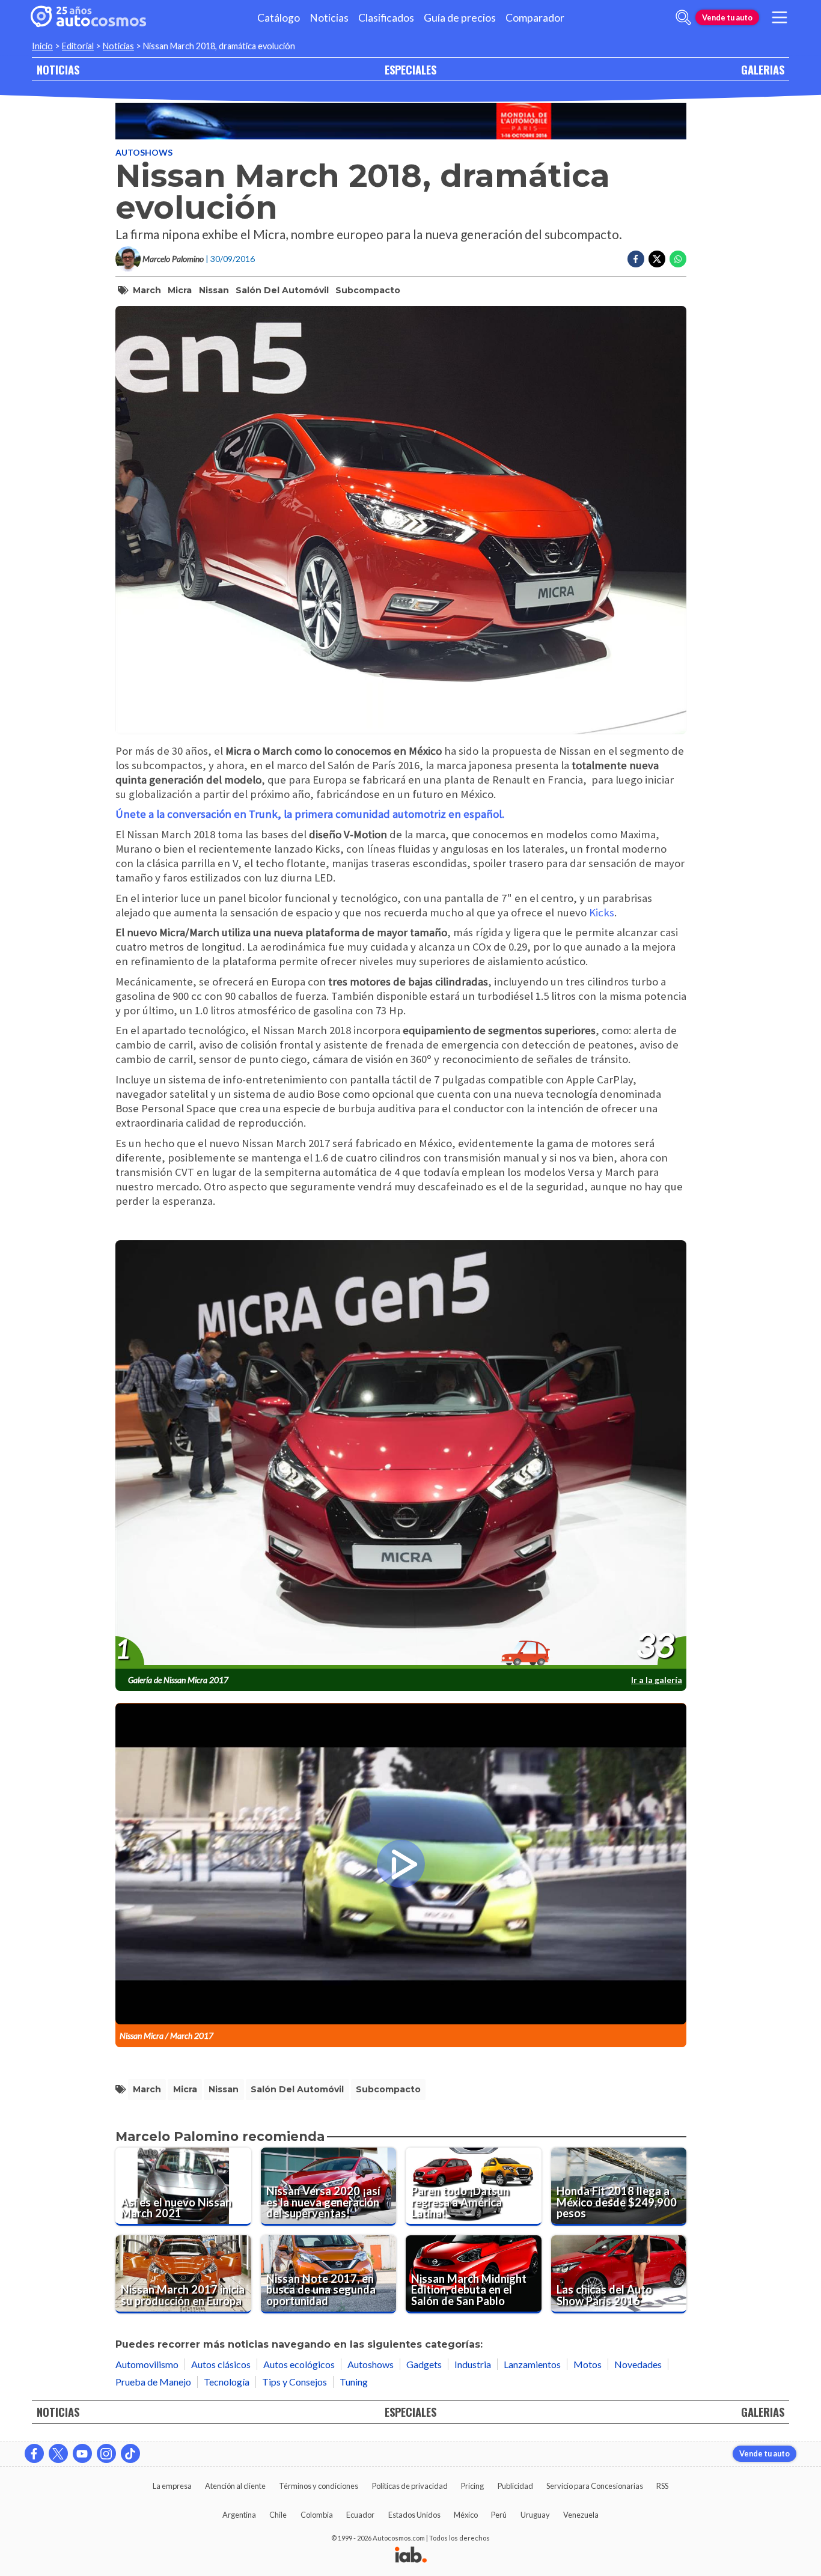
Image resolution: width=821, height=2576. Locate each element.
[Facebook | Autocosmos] (34, 2453)
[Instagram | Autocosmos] (106, 2453)
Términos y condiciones (319, 2486)
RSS (662, 2486)
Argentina (239, 2515)
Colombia (317, 2515)
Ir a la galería (657, 1680)
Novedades (638, 2364)
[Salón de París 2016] (401, 121)
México (466, 2515)
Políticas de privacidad (410, 2486)
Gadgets (424, 2364)
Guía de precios (460, 18)
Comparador (535, 18)
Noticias (329, 18)
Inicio (42, 46)
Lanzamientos (532, 2364)
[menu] (780, 17)
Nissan (214, 290)
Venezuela (581, 2515)
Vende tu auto (727, 17)
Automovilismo (147, 2364)
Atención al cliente (235, 2486)
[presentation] (401, 1455)
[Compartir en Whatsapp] (678, 259)
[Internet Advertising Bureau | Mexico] (411, 2556)
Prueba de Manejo (153, 2382)
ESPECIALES (410, 69)
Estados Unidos (414, 2515)
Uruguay (535, 2515)
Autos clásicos (221, 2364)
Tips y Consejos (295, 2382)
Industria (473, 2364)
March (147, 290)
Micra (180, 290)
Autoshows (144, 152)
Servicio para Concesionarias (595, 2486)
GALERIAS (763, 69)
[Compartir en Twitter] (657, 259)
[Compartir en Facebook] (636, 259)
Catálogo (279, 18)
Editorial (78, 46)
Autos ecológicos (299, 2364)
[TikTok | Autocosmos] (130, 2453)
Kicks (602, 912)
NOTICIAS (58, 69)
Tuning (354, 2382)
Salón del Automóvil (282, 290)
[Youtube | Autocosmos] (82, 2453)
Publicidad (515, 2486)
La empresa (172, 2486)
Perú (499, 2515)
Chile (278, 2515)
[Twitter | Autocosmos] (58, 2453)
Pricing (472, 2486)
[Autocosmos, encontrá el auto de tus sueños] (88, 17)
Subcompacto (368, 290)
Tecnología (227, 2382)
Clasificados (386, 18)
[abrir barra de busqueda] (683, 17)
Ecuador (360, 2515)
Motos (588, 2364)
